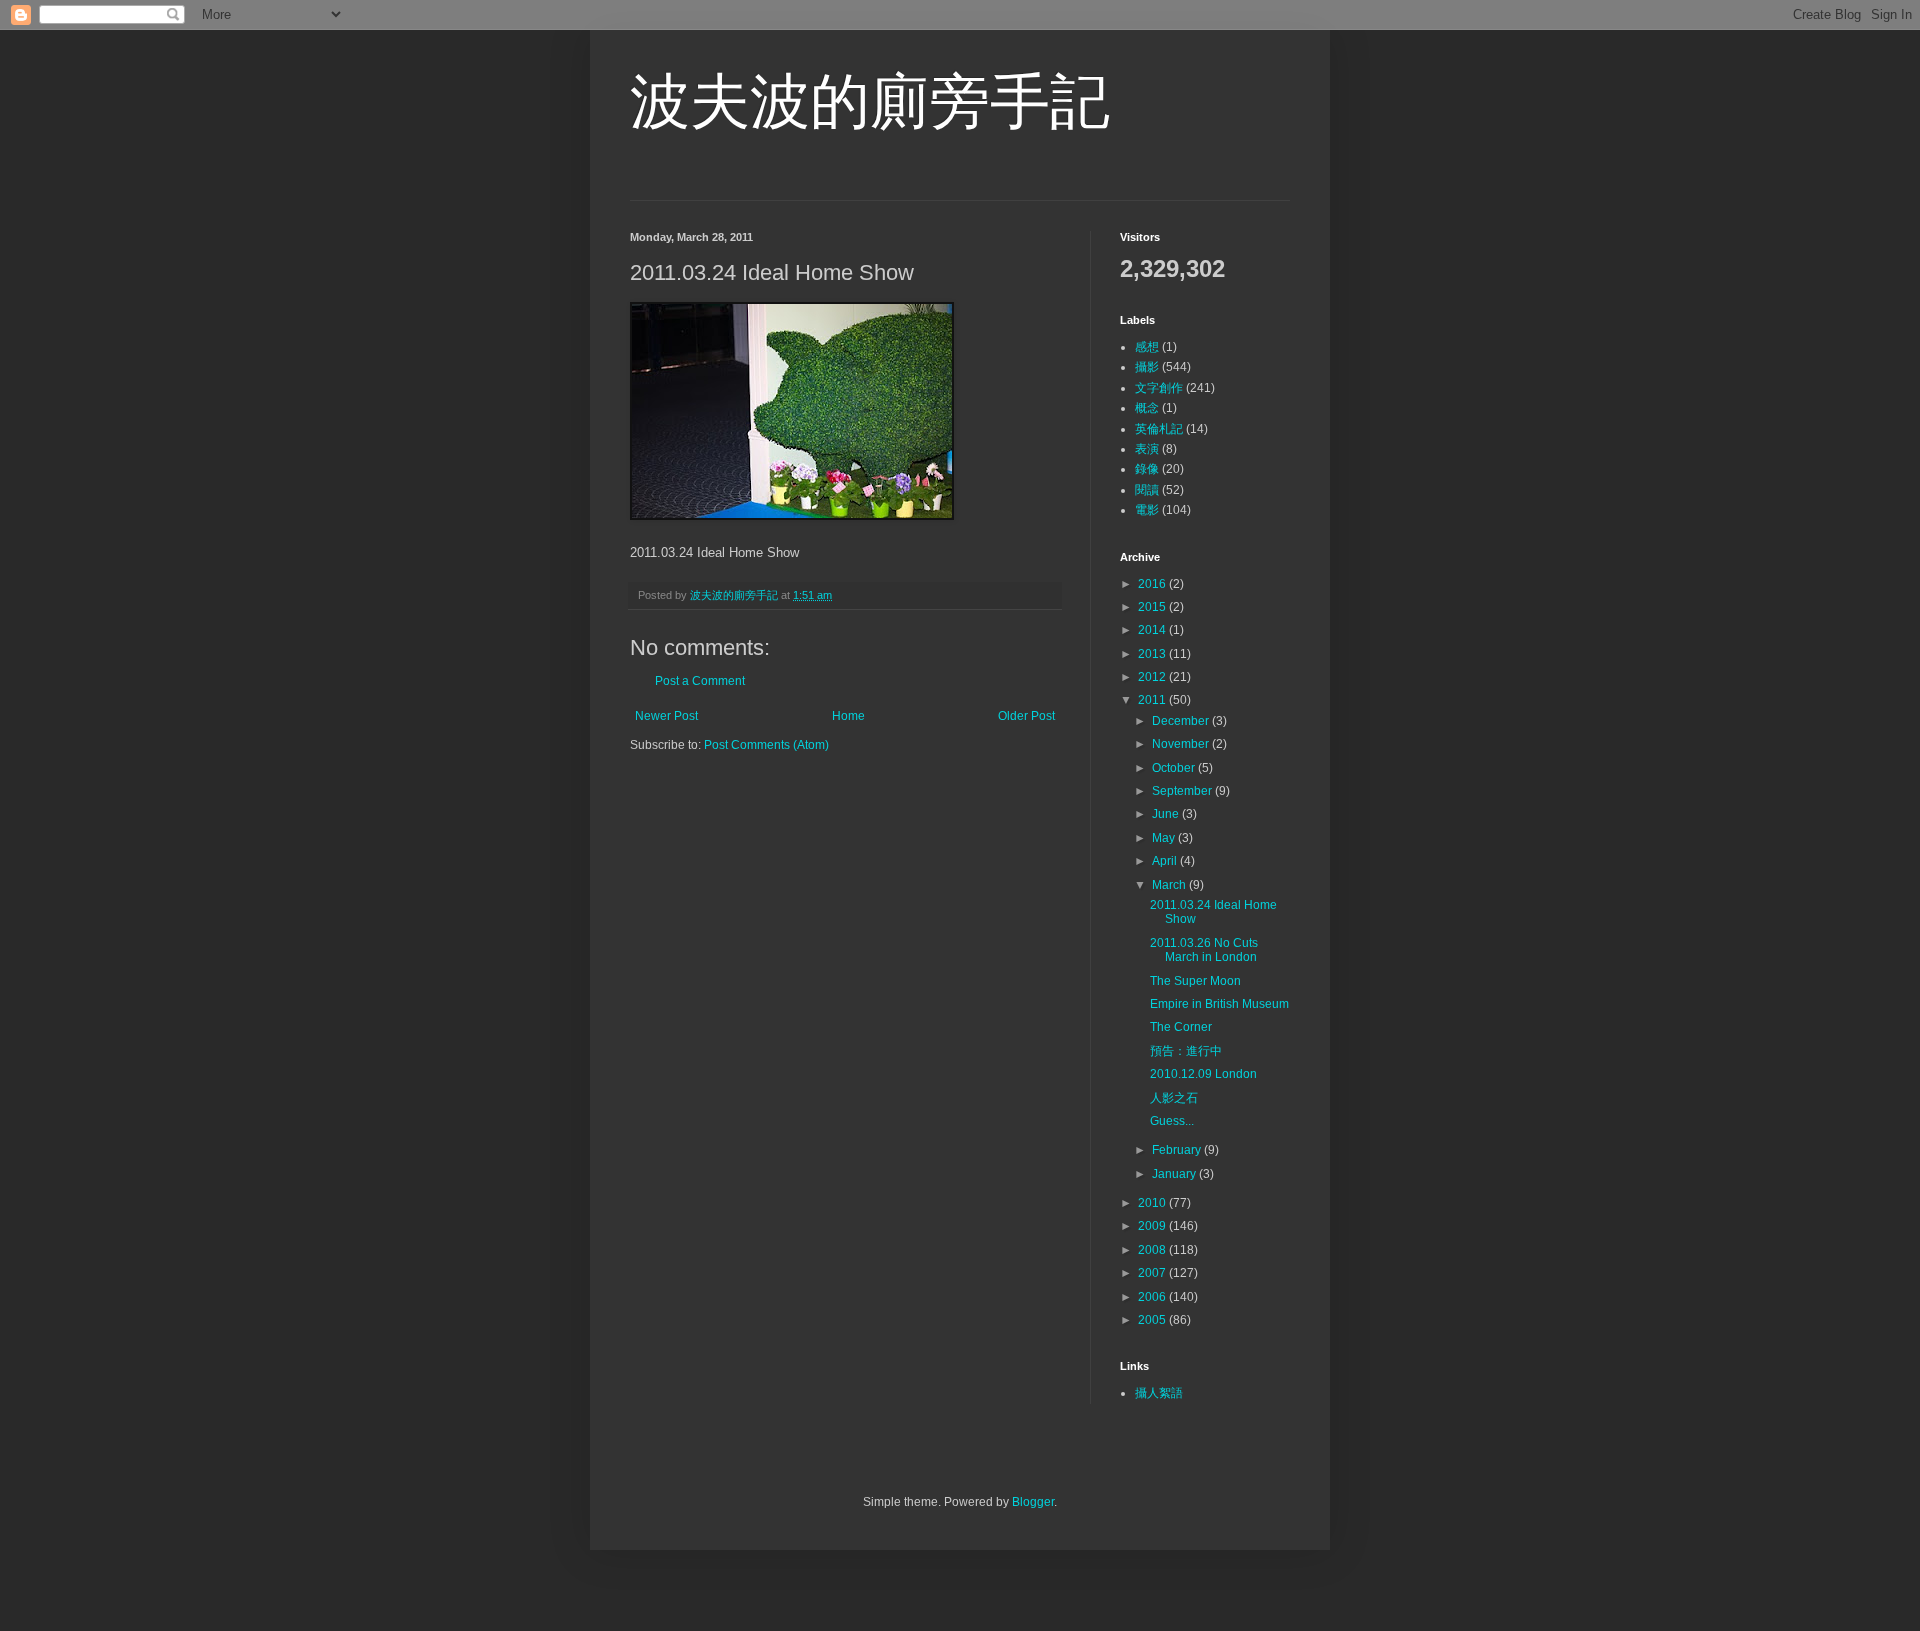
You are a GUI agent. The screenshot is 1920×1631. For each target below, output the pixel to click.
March (1170, 885)
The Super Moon (1195, 981)
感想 (1147, 347)
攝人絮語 (1159, 1393)
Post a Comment (700, 681)
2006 (1153, 1297)
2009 (1153, 1226)
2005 (1153, 1320)
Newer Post (666, 716)
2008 (1153, 1250)
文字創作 (1159, 388)
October (1175, 768)
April (1166, 861)
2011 (1153, 700)
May (1165, 838)
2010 (1153, 1203)
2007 (1153, 1273)
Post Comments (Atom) (766, 745)
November (1182, 744)
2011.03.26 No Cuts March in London (1204, 950)
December (1182, 721)
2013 (1153, 654)
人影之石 (1174, 1098)
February (1178, 1150)
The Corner (1181, 1027)
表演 (1147, 449)
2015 (1153, 607)
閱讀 (1147, 490)
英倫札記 (1159, 429)
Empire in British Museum (1219, 1004)
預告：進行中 (1186, 1051)
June (1167, 814)
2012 (1153, 677)
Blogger (1033, 1502)
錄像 (1147, 469)
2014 (1153, 630)
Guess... (1172, 1121)
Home (848, 716)
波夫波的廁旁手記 (870, 101)
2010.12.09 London (1203, 1074)
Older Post (1026, 716)
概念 (1147, 408)
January (1175, 1174)
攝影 (1147, 367)
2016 (1153, 584)
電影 (1147, 510)
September (1183, 791)
